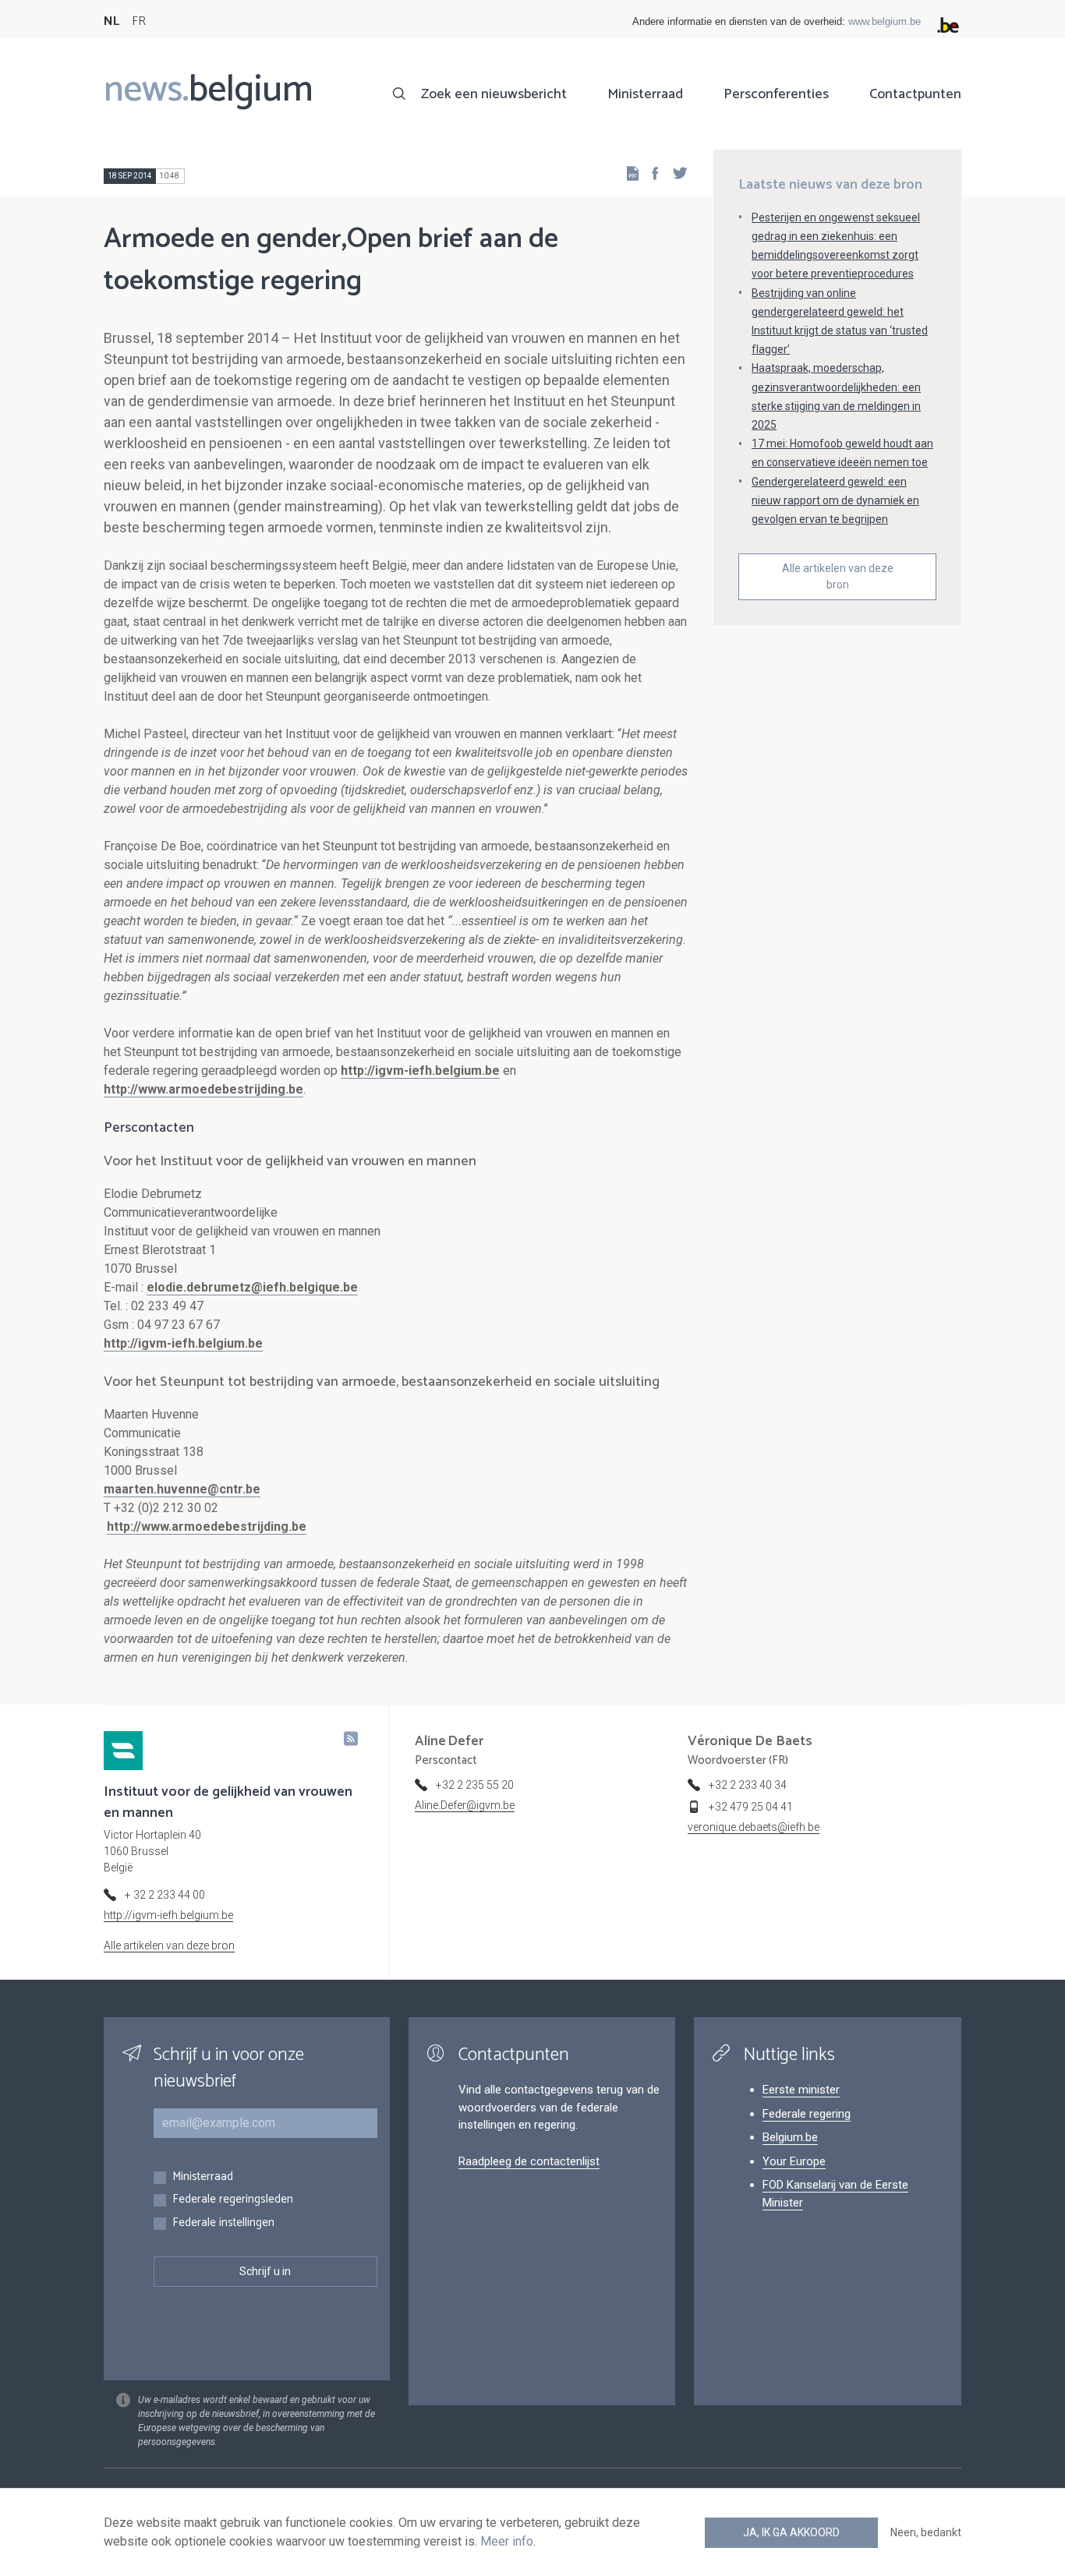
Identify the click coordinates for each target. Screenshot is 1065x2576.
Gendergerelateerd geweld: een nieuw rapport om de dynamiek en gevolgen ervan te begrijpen (835, 500)
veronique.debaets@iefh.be (754, 1827)
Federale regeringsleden (233, 2200)
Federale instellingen (223, 2223)
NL (111, 21)
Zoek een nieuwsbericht (494, 94)
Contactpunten (915, 94)
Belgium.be (790, 2137)
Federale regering (807, 2114)
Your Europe (794, 2161)
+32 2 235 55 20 (475, 1785)
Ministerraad (645, 94)
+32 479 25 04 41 (751, 1807)
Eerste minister (801, 2090)
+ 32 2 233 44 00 (165, 1895)
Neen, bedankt (926, 2532)
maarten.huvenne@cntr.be (182, 1489)
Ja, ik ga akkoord (791, 2532)
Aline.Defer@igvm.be (465, 1805)
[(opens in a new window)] (650, 173)
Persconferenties (776, 94)
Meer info (507, 2541)
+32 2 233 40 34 (748, 1785)
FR (139, 21)
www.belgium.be (885, 21)
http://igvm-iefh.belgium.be (420, 1071)
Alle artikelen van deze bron (838, 576)
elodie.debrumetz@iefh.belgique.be (252, 1287)
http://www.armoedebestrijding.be (203, 1089)
